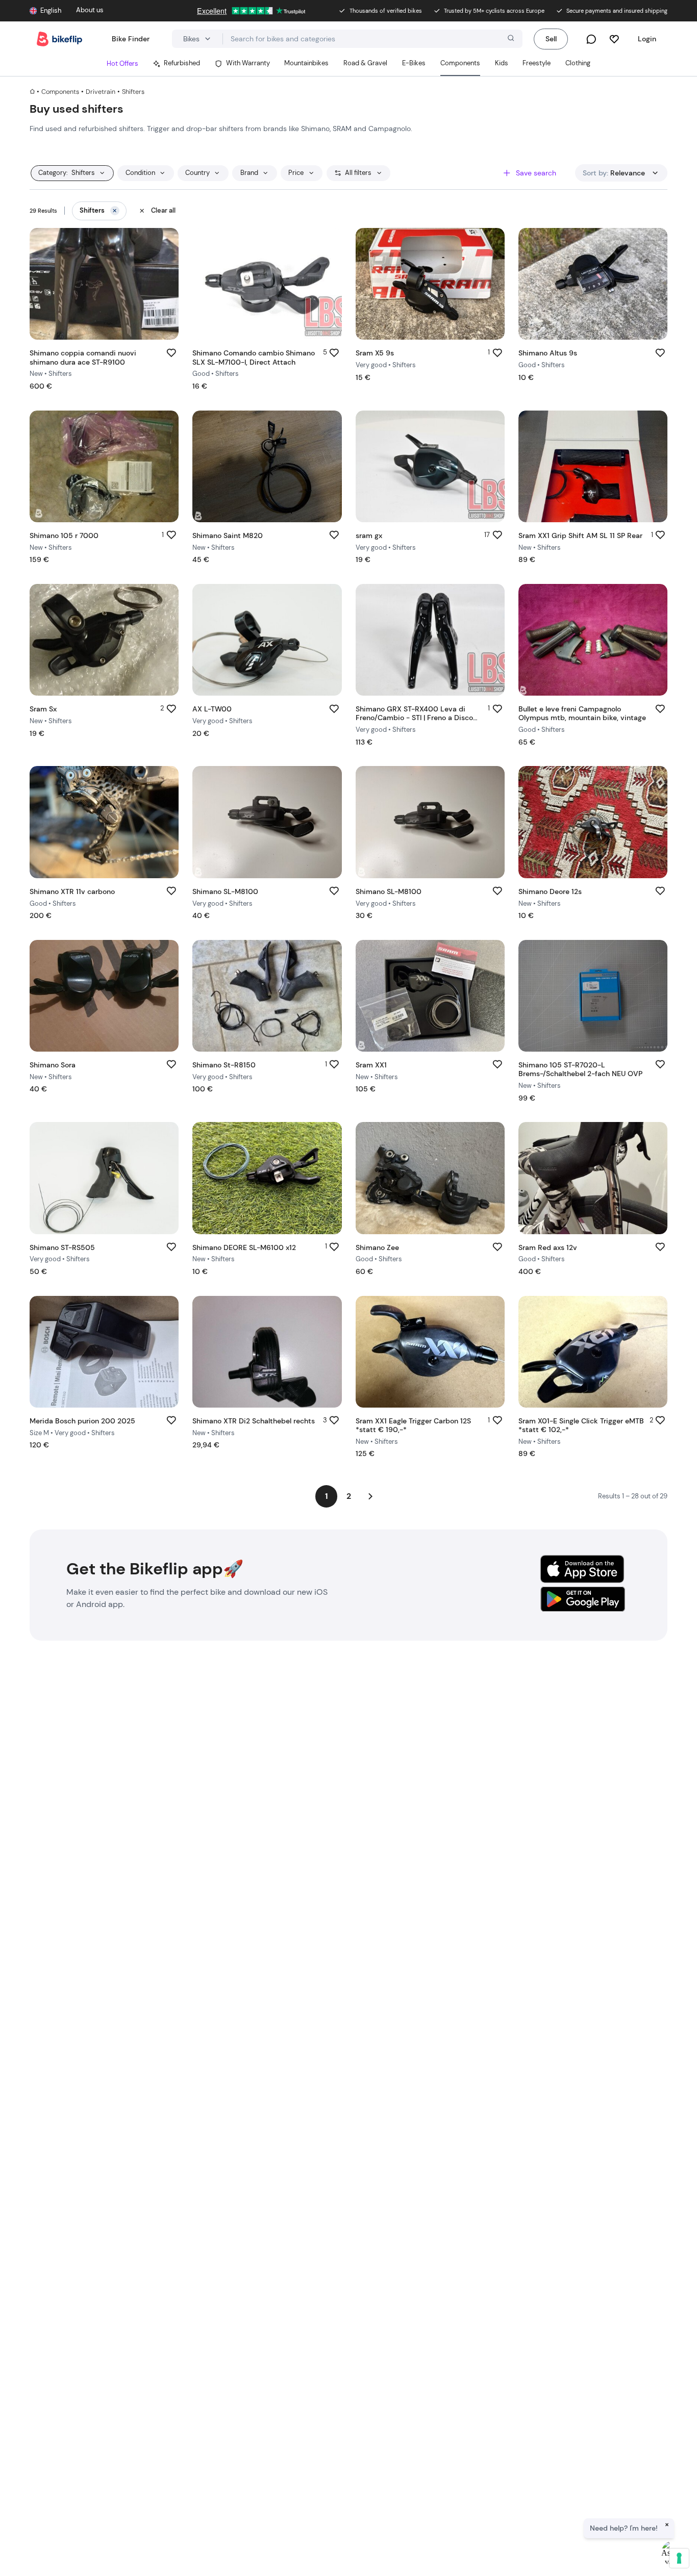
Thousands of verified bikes (386, 11)
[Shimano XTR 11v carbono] (104, 822)
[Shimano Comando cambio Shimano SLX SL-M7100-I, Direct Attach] (267, 284)
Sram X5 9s (375, 353)
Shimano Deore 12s (550, 891)
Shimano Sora (53, 1065)
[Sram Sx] (104, 640)
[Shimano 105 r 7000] (104, 466)
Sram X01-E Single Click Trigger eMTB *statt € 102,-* (581, 1425)
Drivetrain (101, 92)
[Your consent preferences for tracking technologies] (679, 2558)
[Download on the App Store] (582, 1569)
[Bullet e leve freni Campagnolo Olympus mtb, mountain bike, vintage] (593, 640)
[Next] (371, 1496)
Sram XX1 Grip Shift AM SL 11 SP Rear (580, 535)
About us (90, 10)
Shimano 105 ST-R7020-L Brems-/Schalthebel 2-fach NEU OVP (580, 1069)
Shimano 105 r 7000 (64, 535)
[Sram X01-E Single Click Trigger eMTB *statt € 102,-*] (593, 1352)
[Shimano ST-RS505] (104, 1178)
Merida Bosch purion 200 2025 (82, 1421)
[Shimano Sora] (104, 996)
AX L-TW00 (212, 709)
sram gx (369, 535)
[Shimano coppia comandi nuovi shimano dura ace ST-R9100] (104, 284)
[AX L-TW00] (267, 640)
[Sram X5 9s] (430, 284)
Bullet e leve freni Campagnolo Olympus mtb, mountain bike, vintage (582, 713)
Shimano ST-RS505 (62, 1247)
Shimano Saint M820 (228, 535)
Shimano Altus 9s (548, 353)
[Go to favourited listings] (614, 39)
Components (60, 92)
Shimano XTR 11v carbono (72, 891)
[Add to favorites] (171, 353)
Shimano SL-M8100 (225, 891)
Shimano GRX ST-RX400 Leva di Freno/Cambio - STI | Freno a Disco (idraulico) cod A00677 (414, 718)
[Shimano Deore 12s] (593, 822)
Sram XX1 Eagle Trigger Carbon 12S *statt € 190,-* (413, 1425)
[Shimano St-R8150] (267, 996)
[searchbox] (373, 39)
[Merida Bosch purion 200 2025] (104, 1352)
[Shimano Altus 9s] (593, 284)
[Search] (510, 39)
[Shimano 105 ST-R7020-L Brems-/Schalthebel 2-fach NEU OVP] (593, 996)
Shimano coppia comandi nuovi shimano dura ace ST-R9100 (83, 357)
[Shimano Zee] (430, 1178)
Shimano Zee (377, 1247)
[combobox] (373, 39)
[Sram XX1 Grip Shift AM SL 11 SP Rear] (593, 466)
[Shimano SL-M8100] (267, 822)
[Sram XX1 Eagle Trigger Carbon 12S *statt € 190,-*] (430, 1352)
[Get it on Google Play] (582, 1601)
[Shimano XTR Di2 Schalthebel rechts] (267, 1352)
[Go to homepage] (59, 39)
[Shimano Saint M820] (267, 466)
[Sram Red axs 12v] (593, 1178)
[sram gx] (430, 466)
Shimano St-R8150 (224, 1065)
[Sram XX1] (430, 996)
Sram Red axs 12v (548, 1247)
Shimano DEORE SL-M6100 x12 (244, 1247)
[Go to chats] (591, 39)
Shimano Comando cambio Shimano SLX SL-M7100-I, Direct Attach (254, 357)
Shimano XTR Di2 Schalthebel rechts (254, 1421)
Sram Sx (43, 709)
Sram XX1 (371, 1065)
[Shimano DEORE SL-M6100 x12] (267, 1178)
